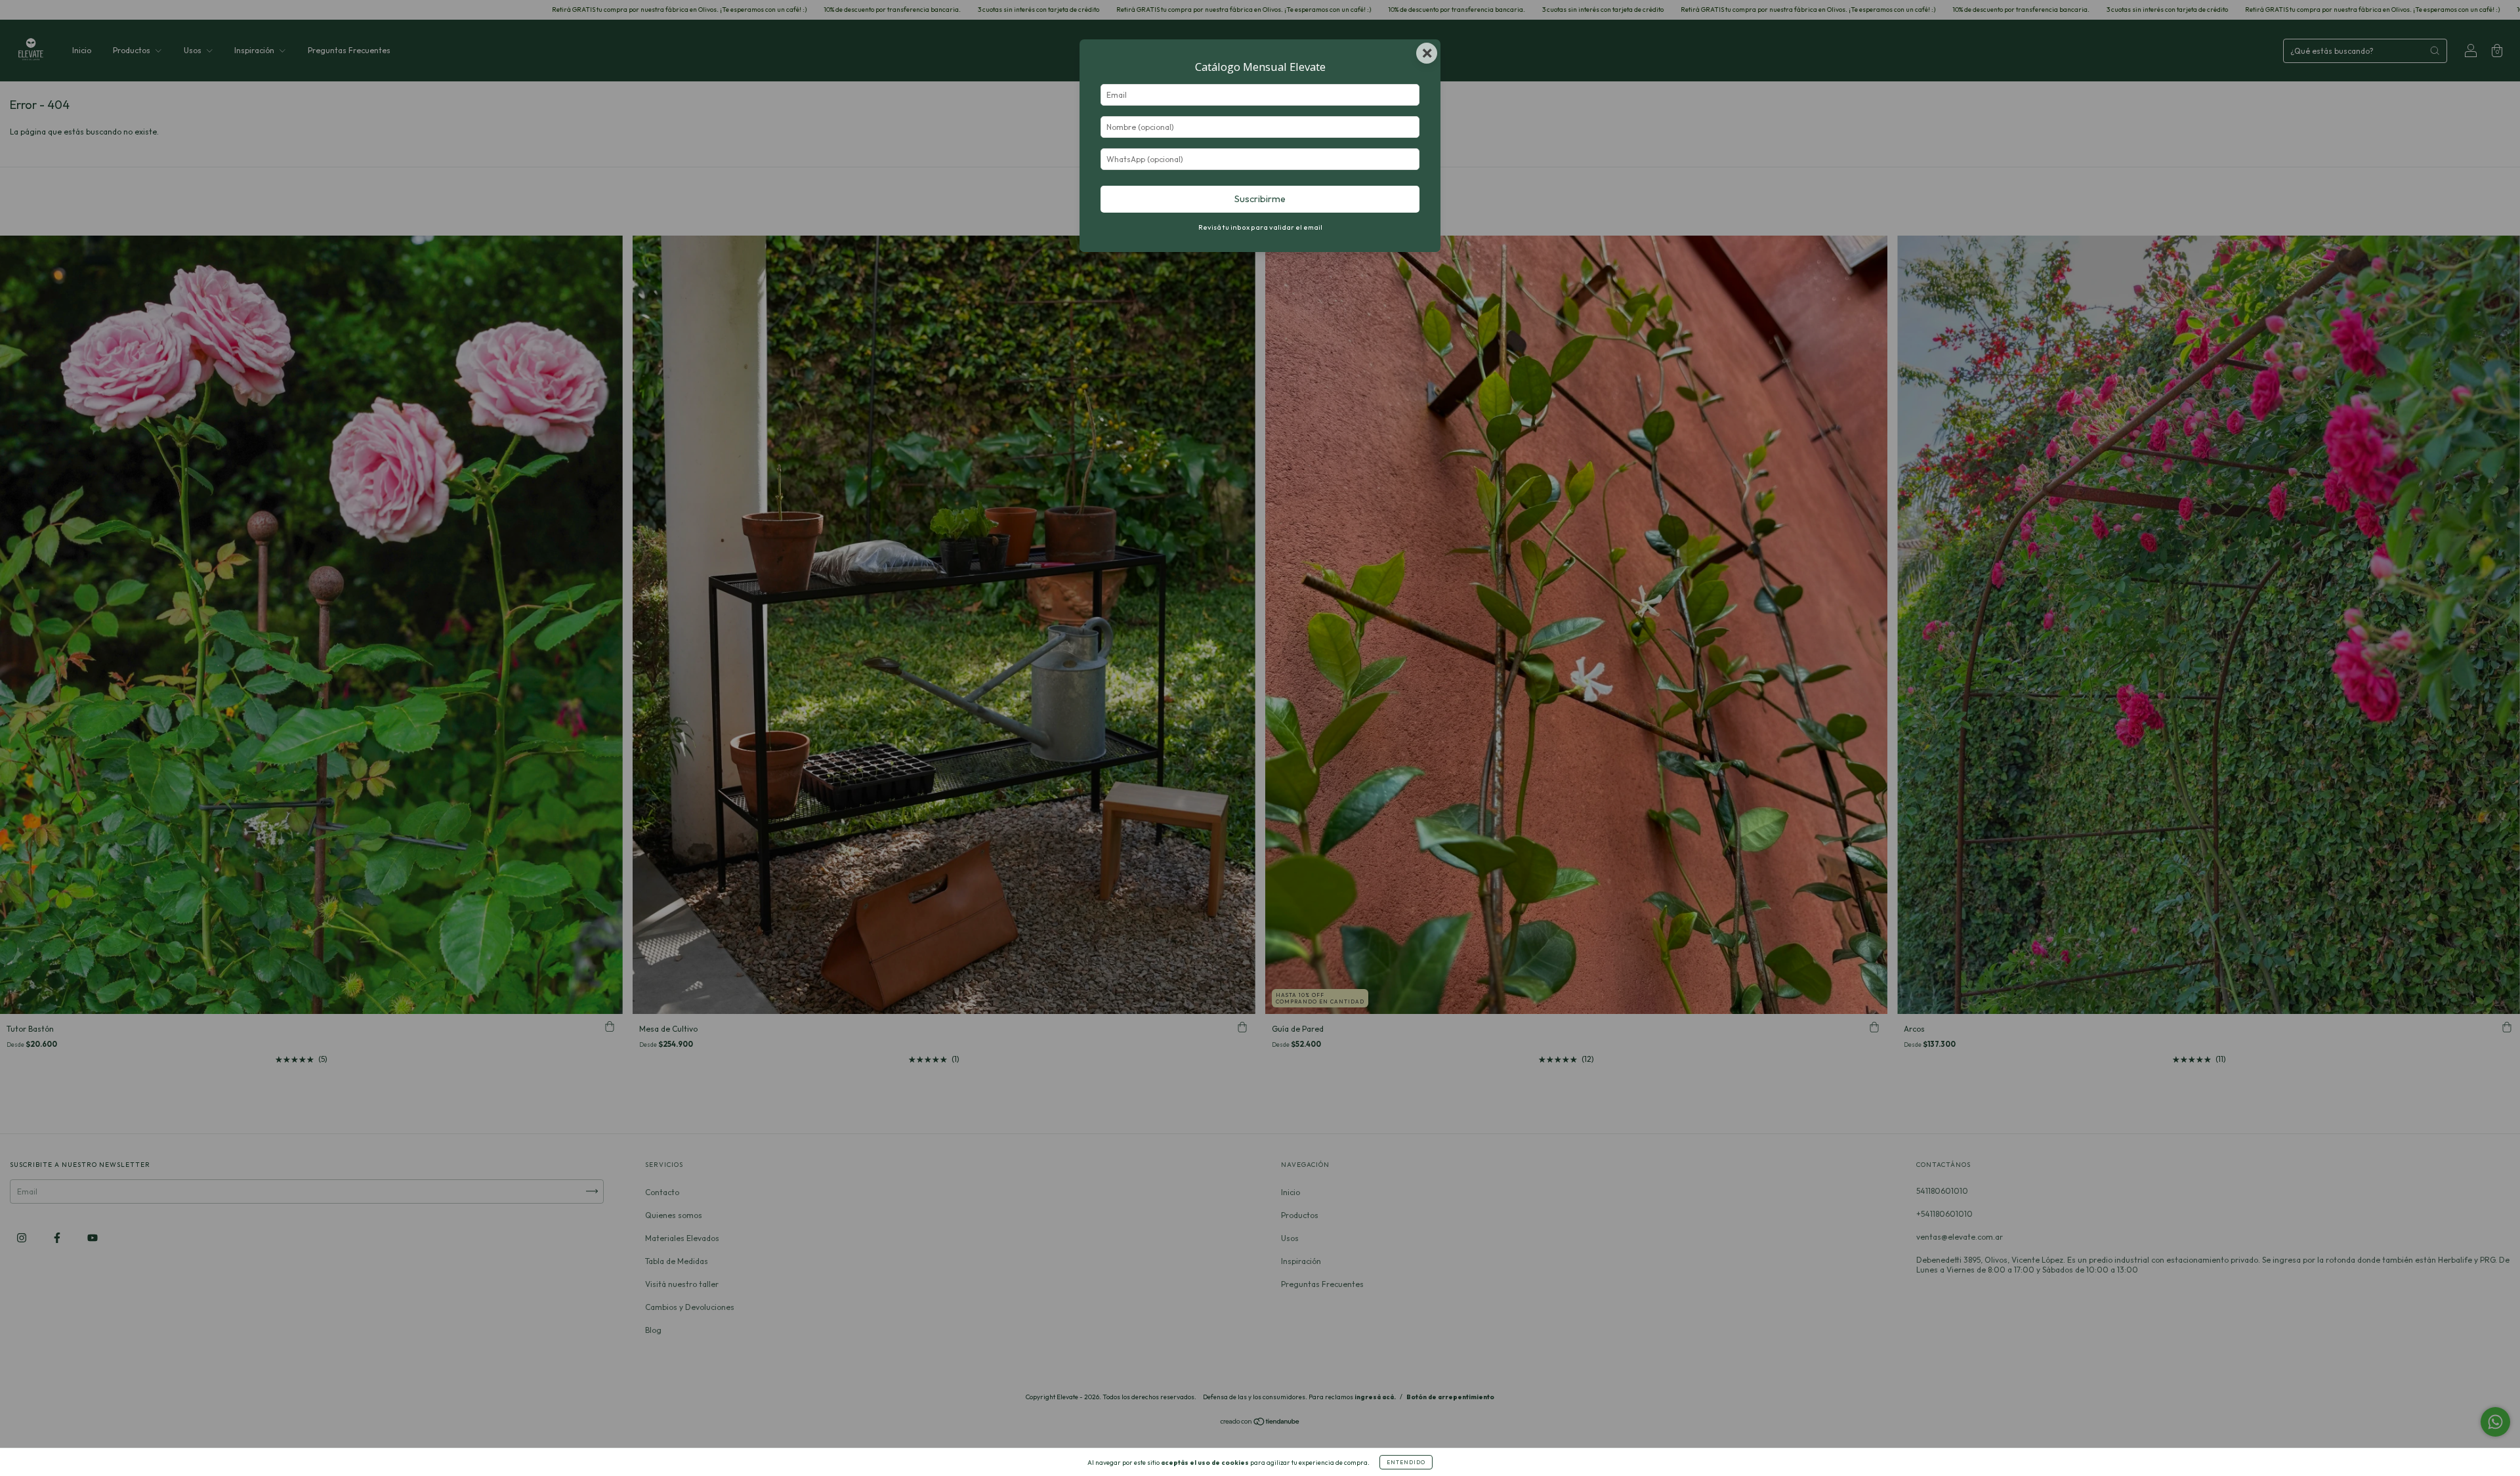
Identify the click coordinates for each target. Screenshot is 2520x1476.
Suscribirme (1260, 199)
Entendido (1406, 1462)
